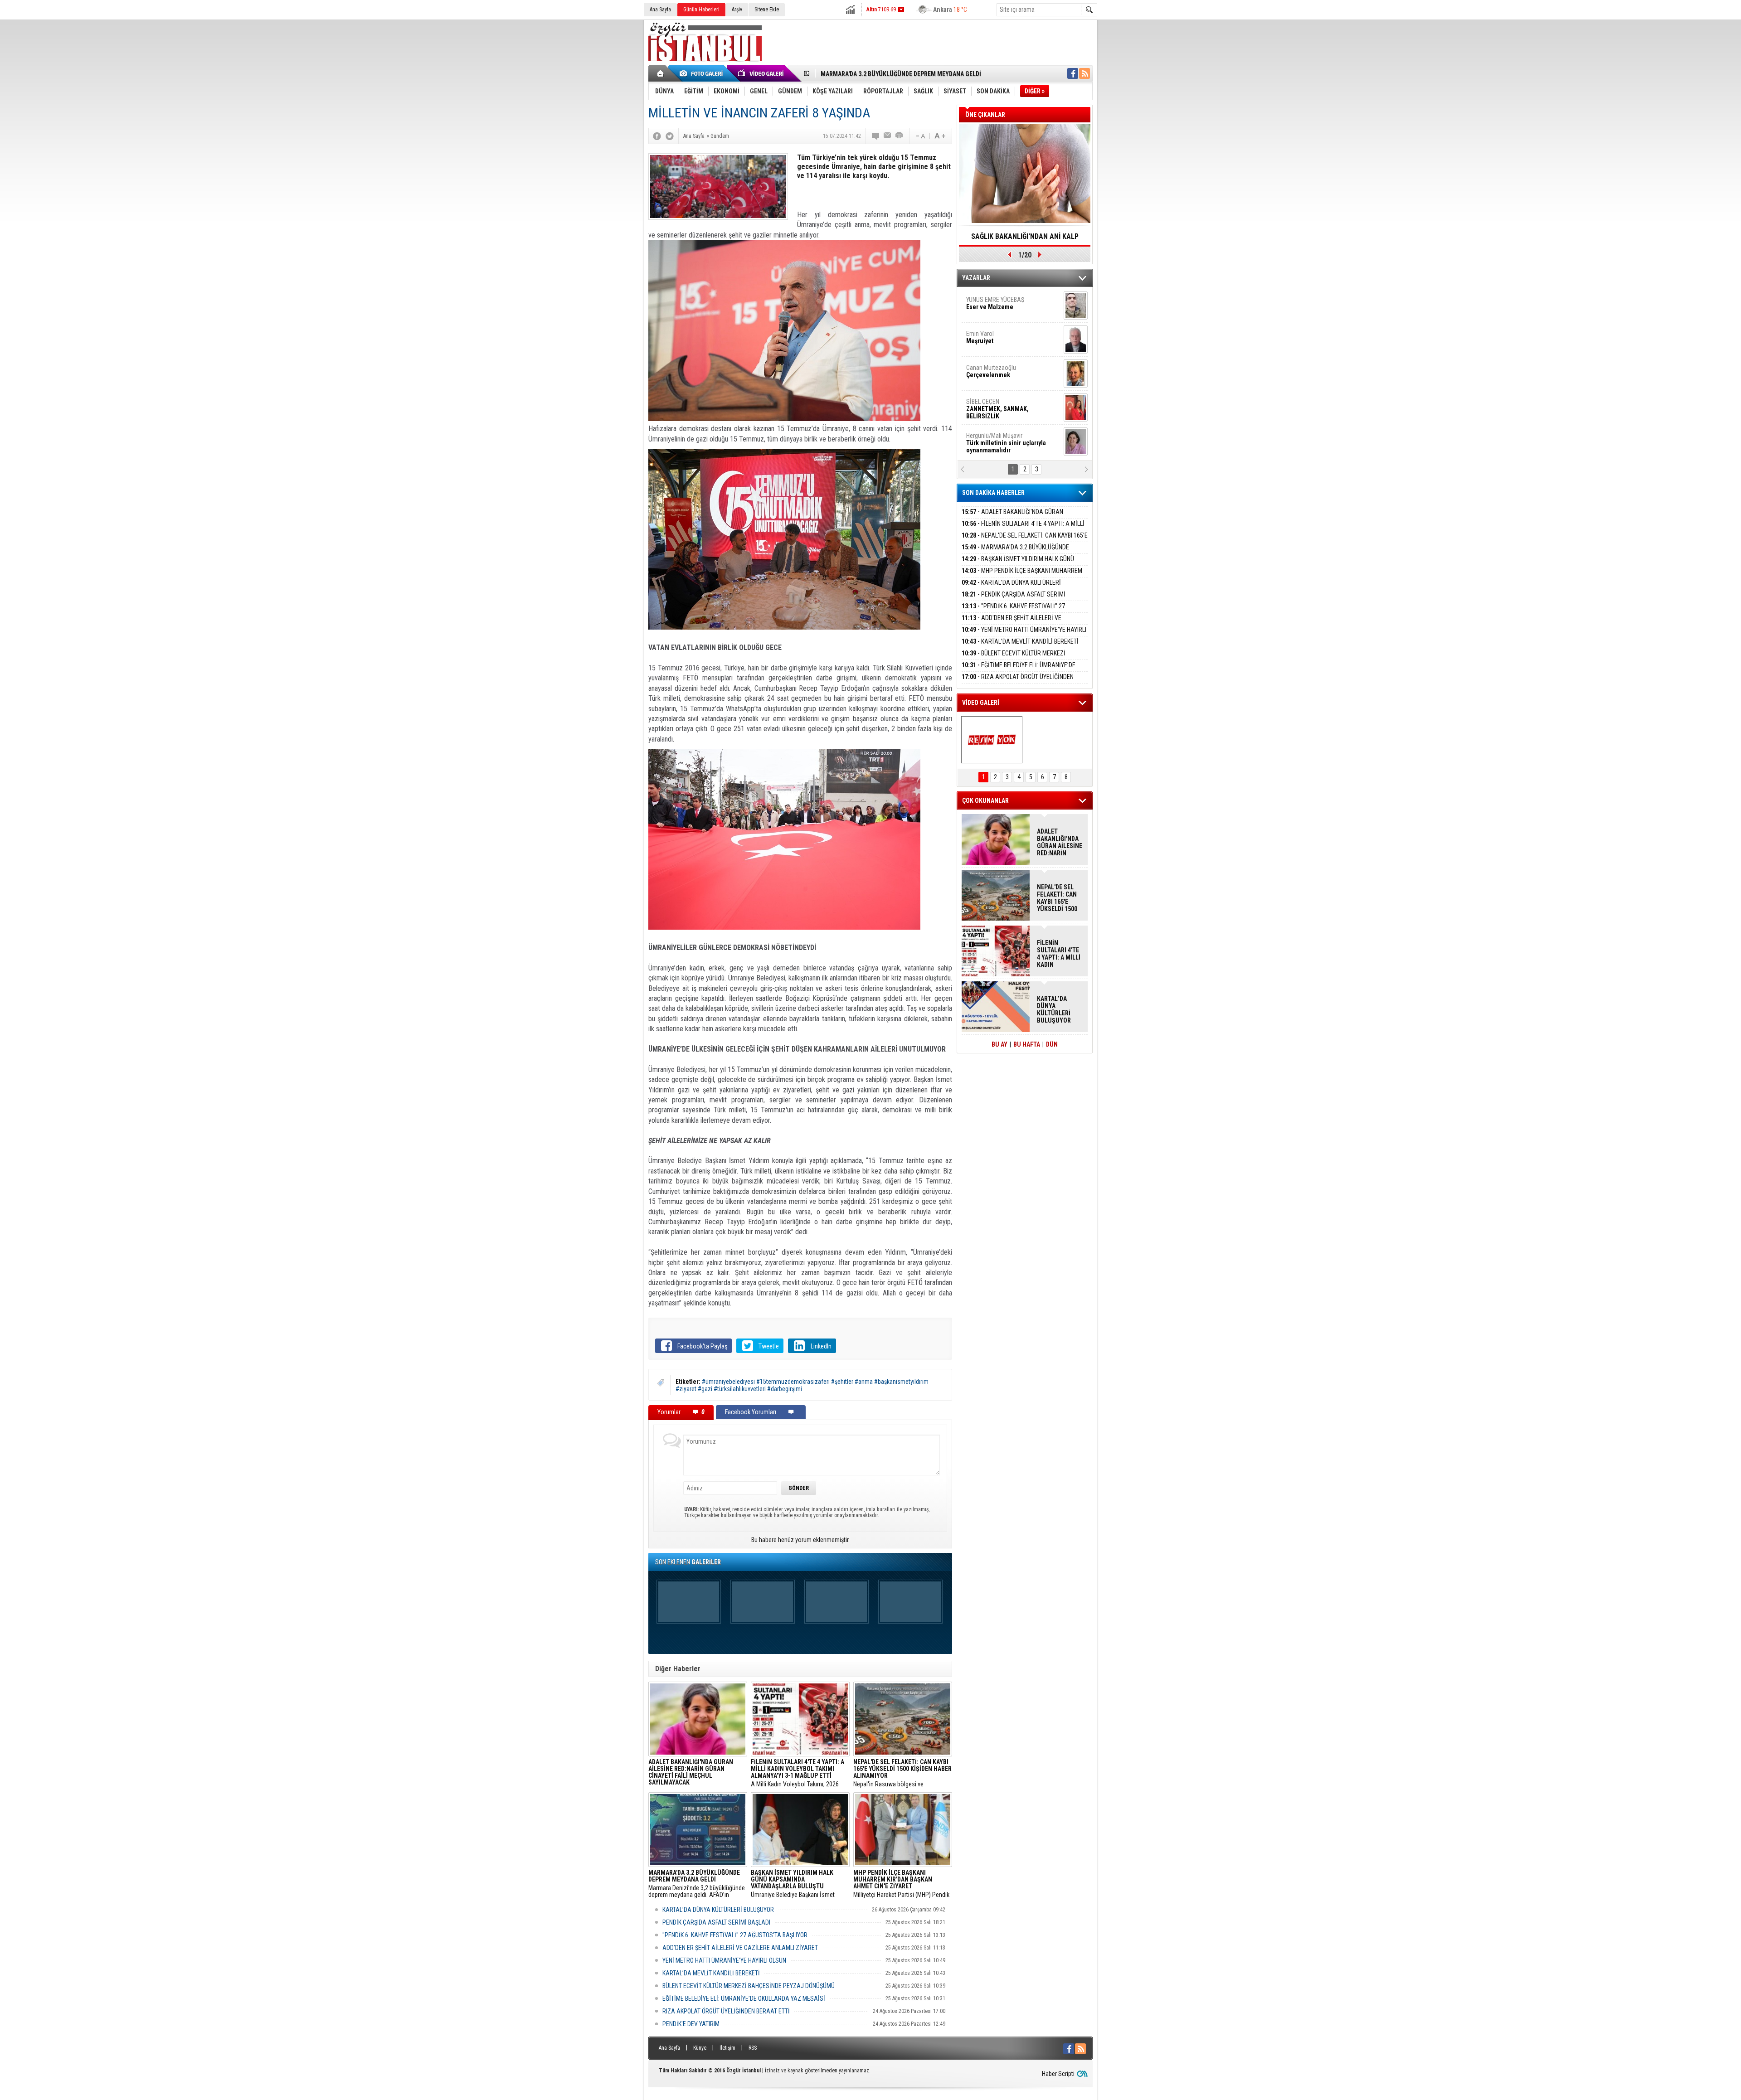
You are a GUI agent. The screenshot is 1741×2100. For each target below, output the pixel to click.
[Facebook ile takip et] (1073, 73)
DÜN (1052, 1044)
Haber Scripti (1058, 2074)
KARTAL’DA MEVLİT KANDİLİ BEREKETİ (711, 1973)
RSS (753, 2048)
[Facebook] (657, 136)
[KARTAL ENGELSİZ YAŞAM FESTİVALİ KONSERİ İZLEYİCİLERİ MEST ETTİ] (992, 740)
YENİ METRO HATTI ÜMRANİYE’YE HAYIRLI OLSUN (724, 1960)
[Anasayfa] (661, 73)
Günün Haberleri (701, 10)
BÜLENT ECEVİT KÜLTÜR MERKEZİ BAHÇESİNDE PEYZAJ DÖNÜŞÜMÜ (749, 1986)
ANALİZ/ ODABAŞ (1003, 307)
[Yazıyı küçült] (920, 136)
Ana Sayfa (660, 10)
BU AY (999, 1044)
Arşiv (737, 10)
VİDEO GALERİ (981, 703)
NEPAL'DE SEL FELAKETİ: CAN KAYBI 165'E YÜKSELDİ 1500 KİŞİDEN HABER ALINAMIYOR (1025, 541)
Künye (700, 2048)
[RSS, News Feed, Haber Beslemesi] (1084, 73)
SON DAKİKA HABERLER (993, 493)
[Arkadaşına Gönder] (888, 136)
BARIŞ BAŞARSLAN (991, 439)
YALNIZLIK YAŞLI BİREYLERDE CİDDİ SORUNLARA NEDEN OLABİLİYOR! (1025, 239)
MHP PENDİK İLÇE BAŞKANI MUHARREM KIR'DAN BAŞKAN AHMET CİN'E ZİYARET (1022, 576)
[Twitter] (670, 136)
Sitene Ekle (767, 10)
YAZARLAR (976, 278)
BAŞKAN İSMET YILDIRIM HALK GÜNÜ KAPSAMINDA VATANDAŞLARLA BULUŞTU (1018, 564)
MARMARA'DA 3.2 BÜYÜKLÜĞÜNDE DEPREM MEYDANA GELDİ (1015, 552)
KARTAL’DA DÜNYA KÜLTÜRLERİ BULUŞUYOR (718, 1910)
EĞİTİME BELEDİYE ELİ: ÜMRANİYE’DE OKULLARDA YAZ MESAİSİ (744, 1998)
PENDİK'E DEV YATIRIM (691, 2024)
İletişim (727, 2048)
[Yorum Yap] (876, 136)
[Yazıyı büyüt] (940, 136)
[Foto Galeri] (703, 73)
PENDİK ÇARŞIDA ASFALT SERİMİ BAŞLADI (716, 1922)
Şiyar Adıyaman (1001, 337)
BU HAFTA (1027, 1044)
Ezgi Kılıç (1005, 405)
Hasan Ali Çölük (1000, 371)
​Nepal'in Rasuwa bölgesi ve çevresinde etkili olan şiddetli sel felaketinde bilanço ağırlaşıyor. (902, 1773)
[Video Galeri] (762, 73)
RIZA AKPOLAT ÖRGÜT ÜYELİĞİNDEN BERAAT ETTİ (726, 2011)
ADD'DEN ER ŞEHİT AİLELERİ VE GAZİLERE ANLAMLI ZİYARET (740, 1948)
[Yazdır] (900, 136)
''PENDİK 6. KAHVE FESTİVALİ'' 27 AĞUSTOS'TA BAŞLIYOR (735, 1935)
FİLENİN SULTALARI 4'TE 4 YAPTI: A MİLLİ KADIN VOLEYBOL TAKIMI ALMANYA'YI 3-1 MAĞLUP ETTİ (1059, 954)
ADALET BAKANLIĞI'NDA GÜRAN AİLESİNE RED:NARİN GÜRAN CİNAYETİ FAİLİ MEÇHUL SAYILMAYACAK (1060, 842)
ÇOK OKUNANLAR (985, 800)
